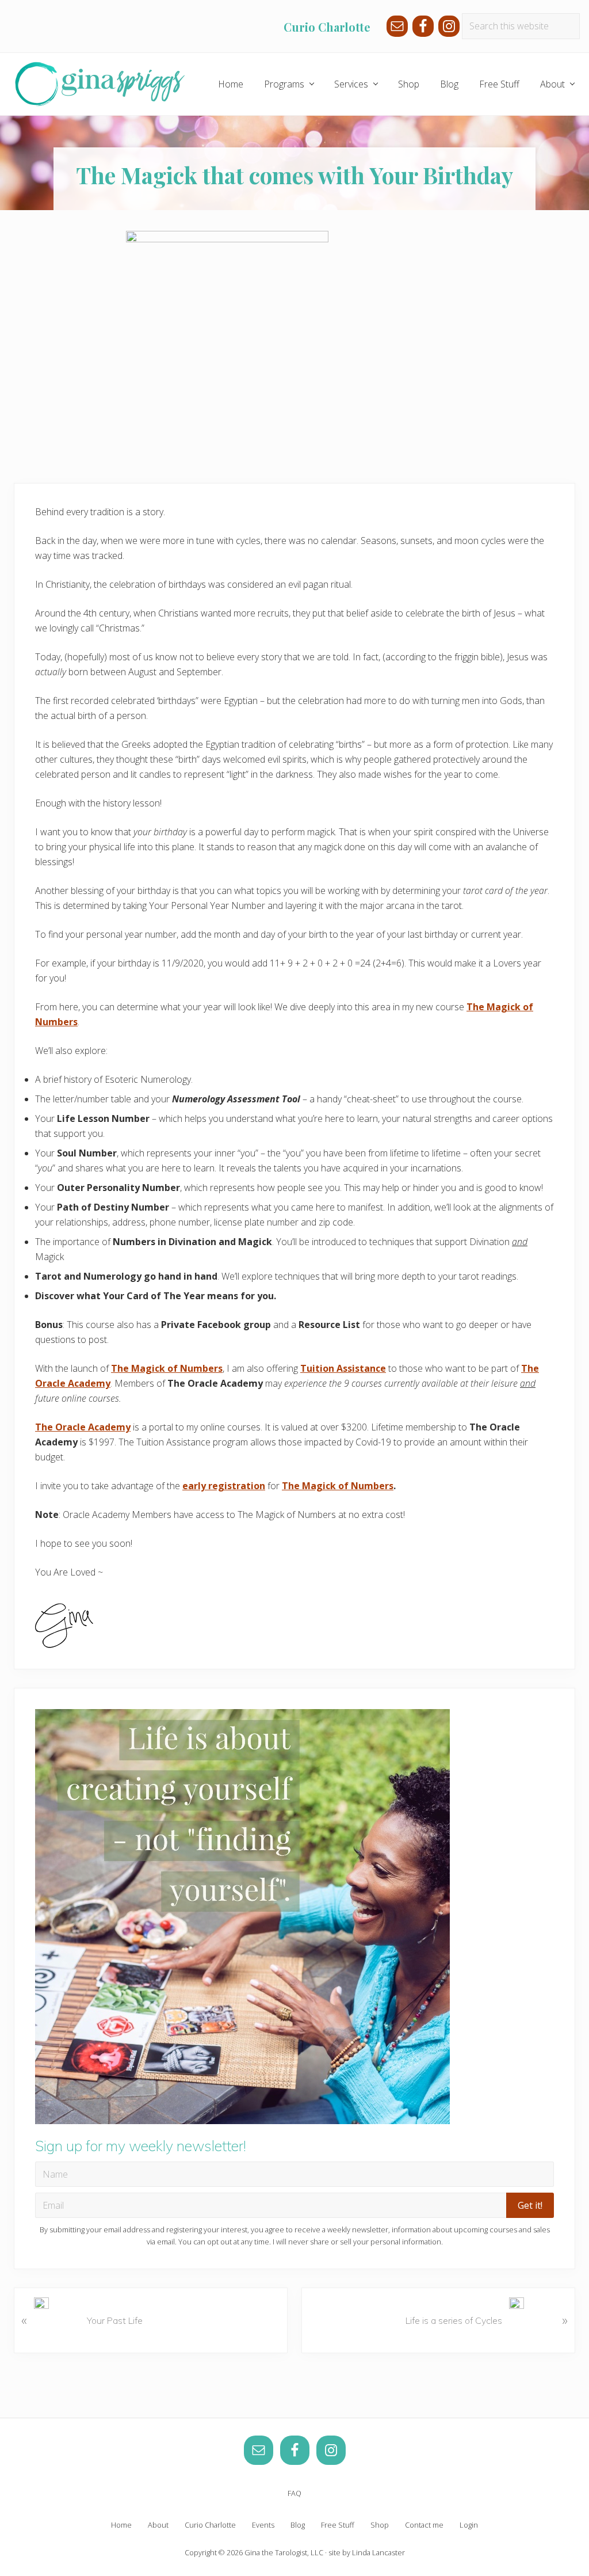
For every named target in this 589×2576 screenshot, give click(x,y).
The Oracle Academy (83, 1427)
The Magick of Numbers (167, 1368)
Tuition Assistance (343, 1368)
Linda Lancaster (378, 2552)
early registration (224, 1486)
